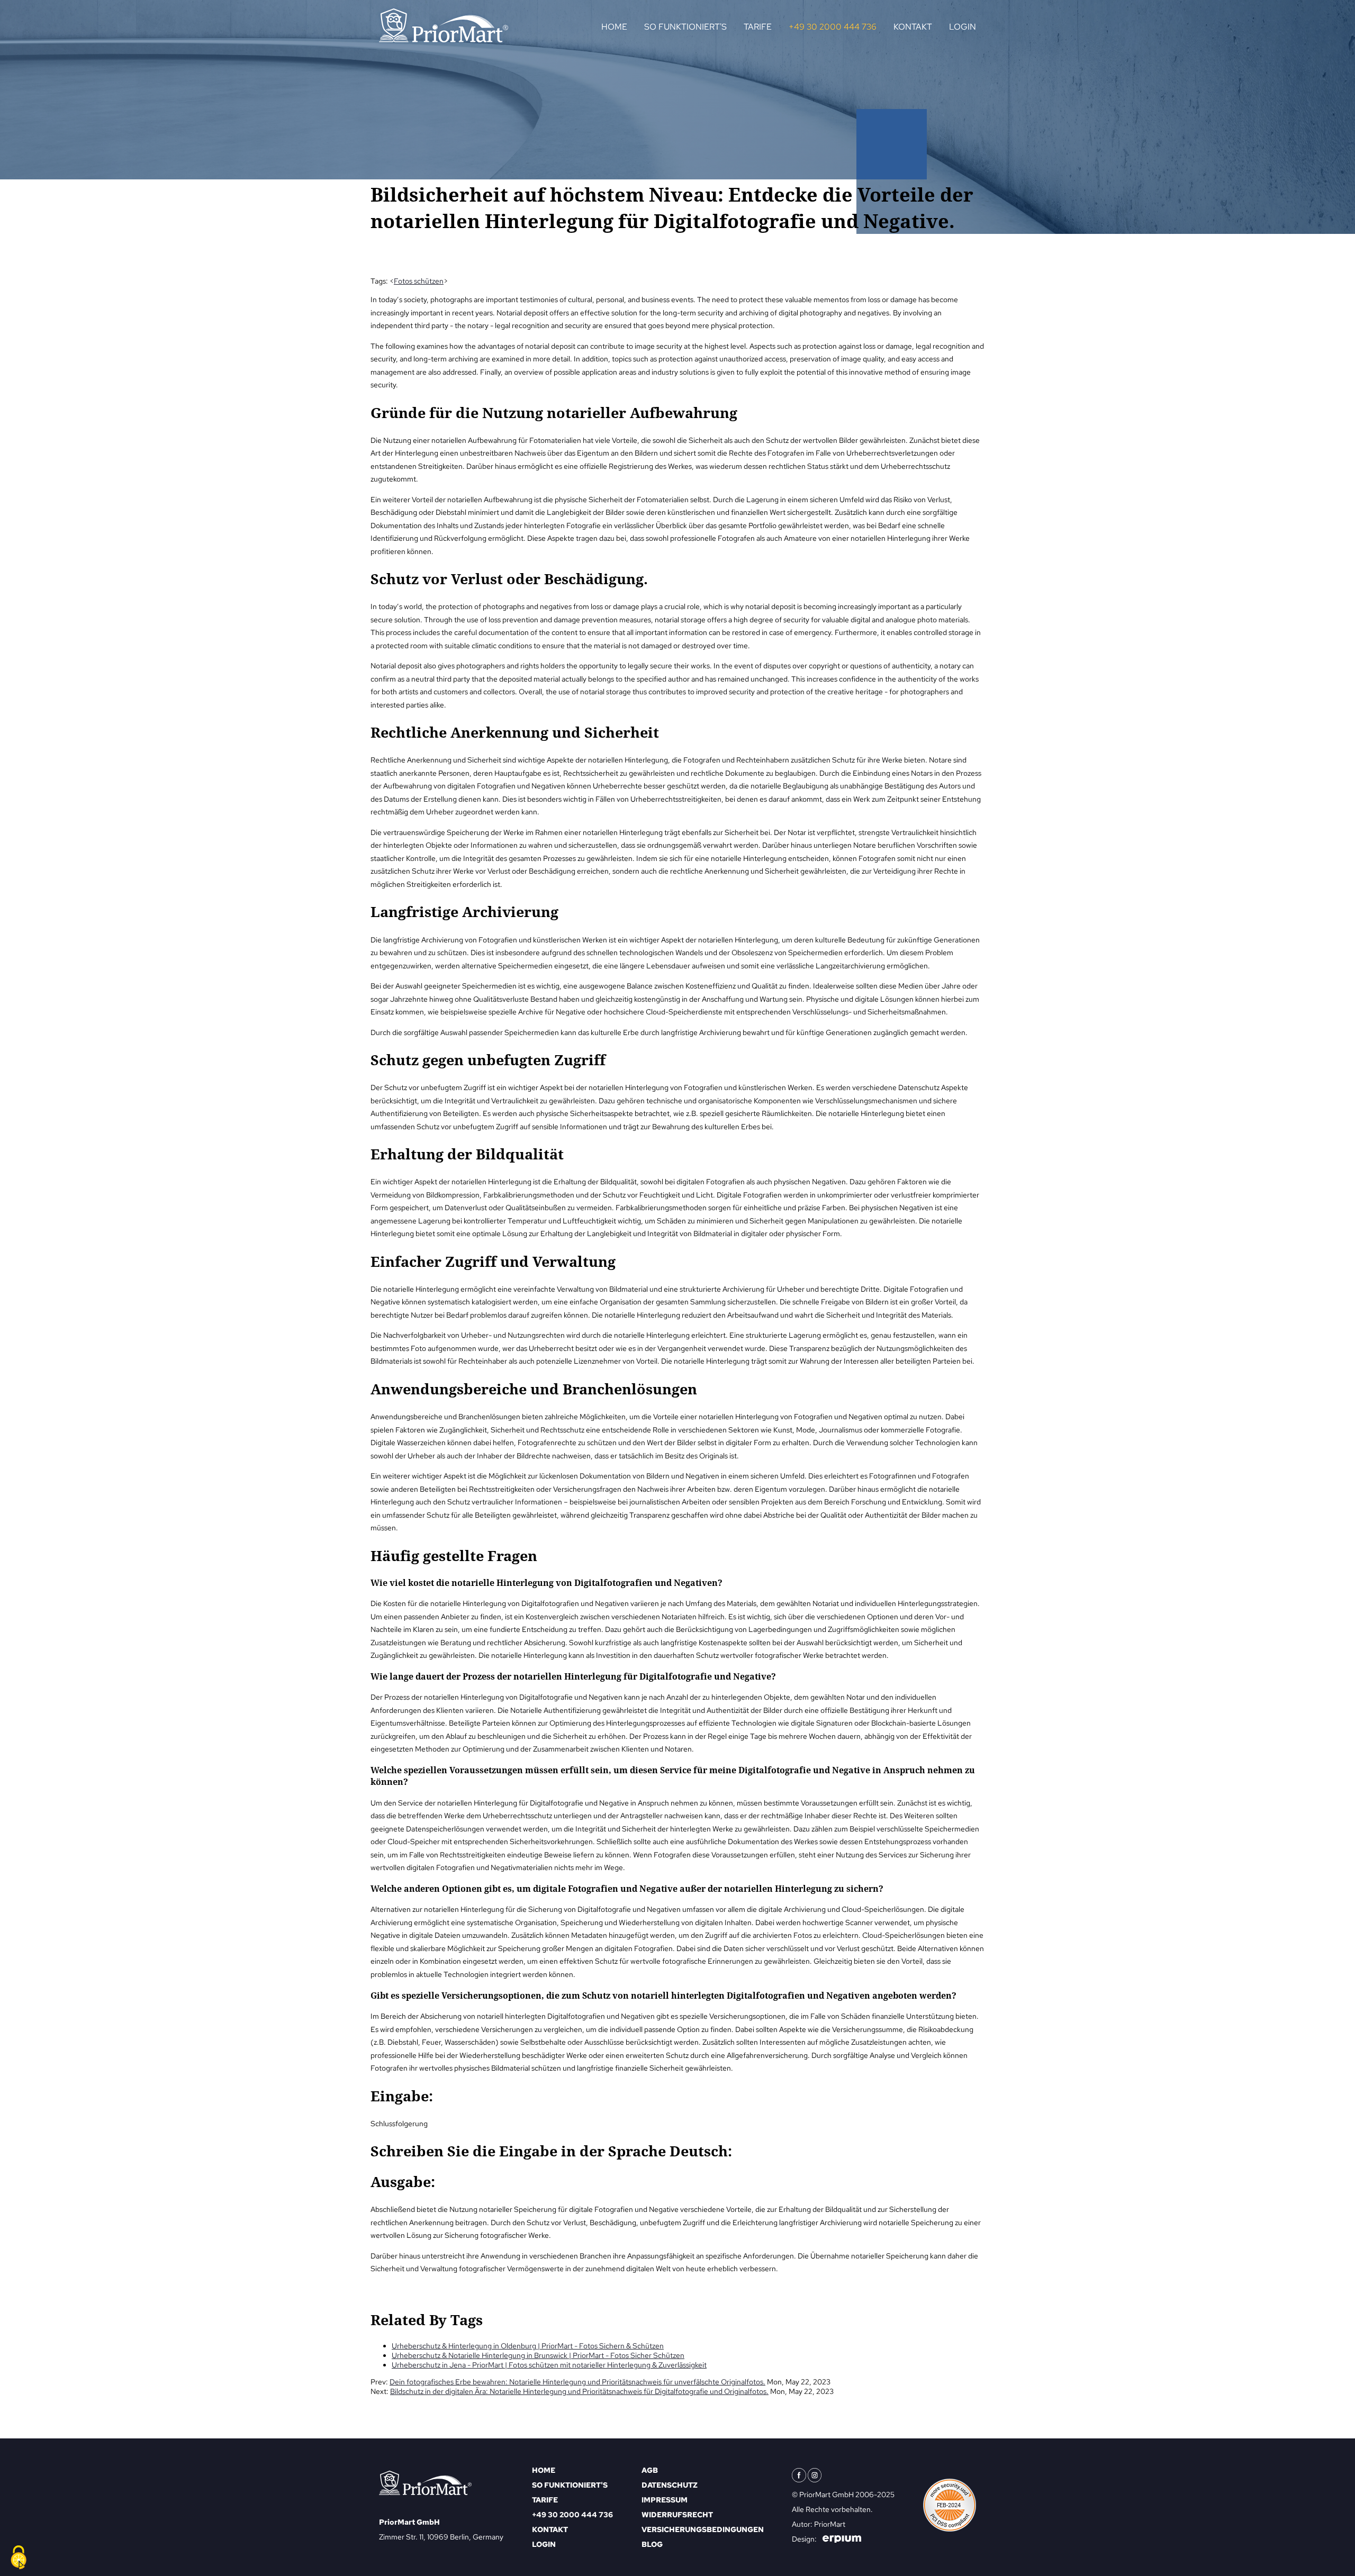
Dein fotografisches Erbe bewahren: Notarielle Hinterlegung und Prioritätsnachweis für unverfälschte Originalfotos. (577, 2382)
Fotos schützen (419, 281)
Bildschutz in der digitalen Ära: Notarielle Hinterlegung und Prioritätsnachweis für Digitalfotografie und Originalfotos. (579, 2391)
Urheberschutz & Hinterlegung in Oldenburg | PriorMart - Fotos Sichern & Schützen (528, 2346)
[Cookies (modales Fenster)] (19, 2558)
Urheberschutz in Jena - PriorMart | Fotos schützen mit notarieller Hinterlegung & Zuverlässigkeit (549, 2365)
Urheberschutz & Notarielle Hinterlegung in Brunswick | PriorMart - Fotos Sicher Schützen (538, 2355)
